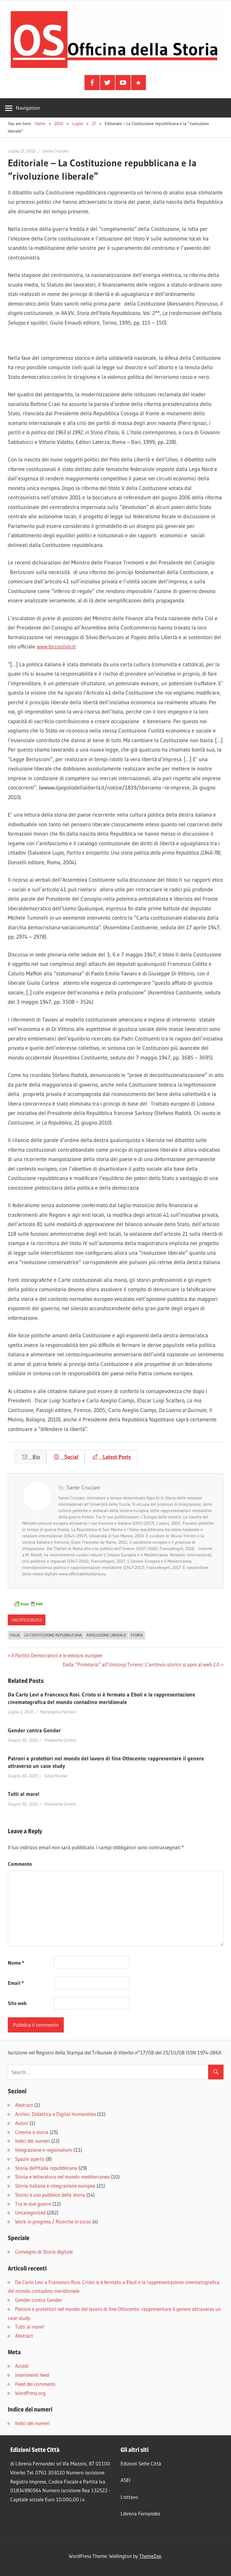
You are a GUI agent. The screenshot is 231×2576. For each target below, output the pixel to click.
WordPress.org (30, 2393)
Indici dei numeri (32, 2141)
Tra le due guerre (33, 2204)
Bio (34, 1457)
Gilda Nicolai (56, 1776)
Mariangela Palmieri (58, 1712)
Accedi (22, 2366)
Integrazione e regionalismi (44, 2150)
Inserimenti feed (32, 2375)
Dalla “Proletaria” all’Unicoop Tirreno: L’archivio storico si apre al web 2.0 (141, 1664)
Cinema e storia (32, 2132)
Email (16, 1983)
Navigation (28, 108)
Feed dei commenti (35, 2384)
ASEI (125, 2480)
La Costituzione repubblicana (53, 1635)
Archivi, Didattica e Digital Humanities (55, 2114)
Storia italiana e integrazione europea (55, 2186)
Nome (16, 1963)
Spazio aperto (30, 2159)
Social (69, 1457)
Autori (22, 2123)
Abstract (24, 2105)
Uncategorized (27, 1620)
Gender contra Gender (34, 1730)
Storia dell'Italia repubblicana (46, 2168)
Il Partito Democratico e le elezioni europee (57, 1655)
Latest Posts (115, 1457)
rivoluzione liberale (106, 1635)
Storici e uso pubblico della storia (50, 2195)
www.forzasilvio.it (56, 647)
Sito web (17, 2003)
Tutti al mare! (24, 1794)
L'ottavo (129, 2497)
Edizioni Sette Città (141, 2463)
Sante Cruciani (55, 151)
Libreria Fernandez (140, 2513)
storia (137, 1635)
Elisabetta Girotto (60, 1740)
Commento (20, 1864)
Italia (15, 1635)
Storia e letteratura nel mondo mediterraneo (62, 2177)
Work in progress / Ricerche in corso (53, 2221)
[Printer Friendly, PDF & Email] (28, 1606)
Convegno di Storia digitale (44, 2252)
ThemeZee (150, 2556)
